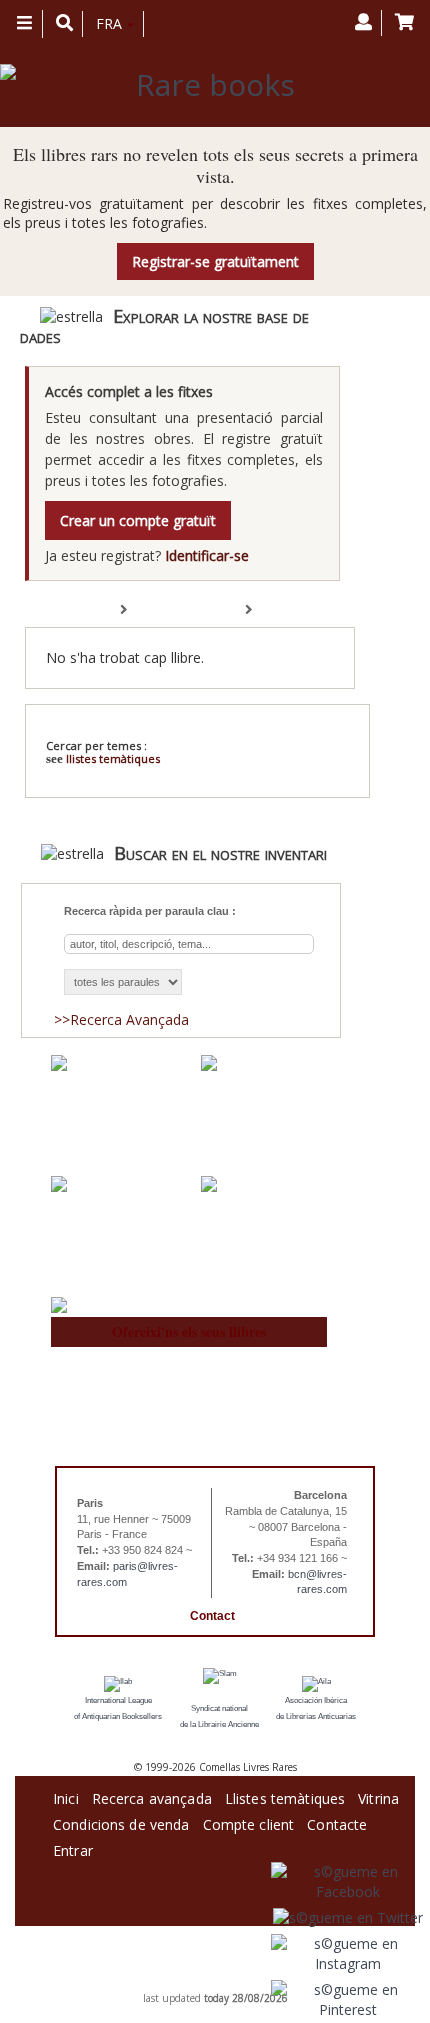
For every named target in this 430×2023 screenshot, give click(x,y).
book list (238, 1983)
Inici (66, 1795)
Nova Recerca (244, 727)
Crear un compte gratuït (138, 520)
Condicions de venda (121, 1821)
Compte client (249, 1821)
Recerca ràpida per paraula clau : (150, 911)
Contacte (337, 1821)
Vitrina (378, 1795)
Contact (212, 1616)
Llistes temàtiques (285, 1795)
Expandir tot (170, 610)
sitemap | (195, 1983)
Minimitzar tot (298, 610)
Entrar (73, 1847)
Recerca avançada (152, 1795)
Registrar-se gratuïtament (215, 261)
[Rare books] (207, 85)
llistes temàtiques (113, 758)
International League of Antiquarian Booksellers (118, 1708)
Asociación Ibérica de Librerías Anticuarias (316, 1708)
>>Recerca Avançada (121, 1019)
